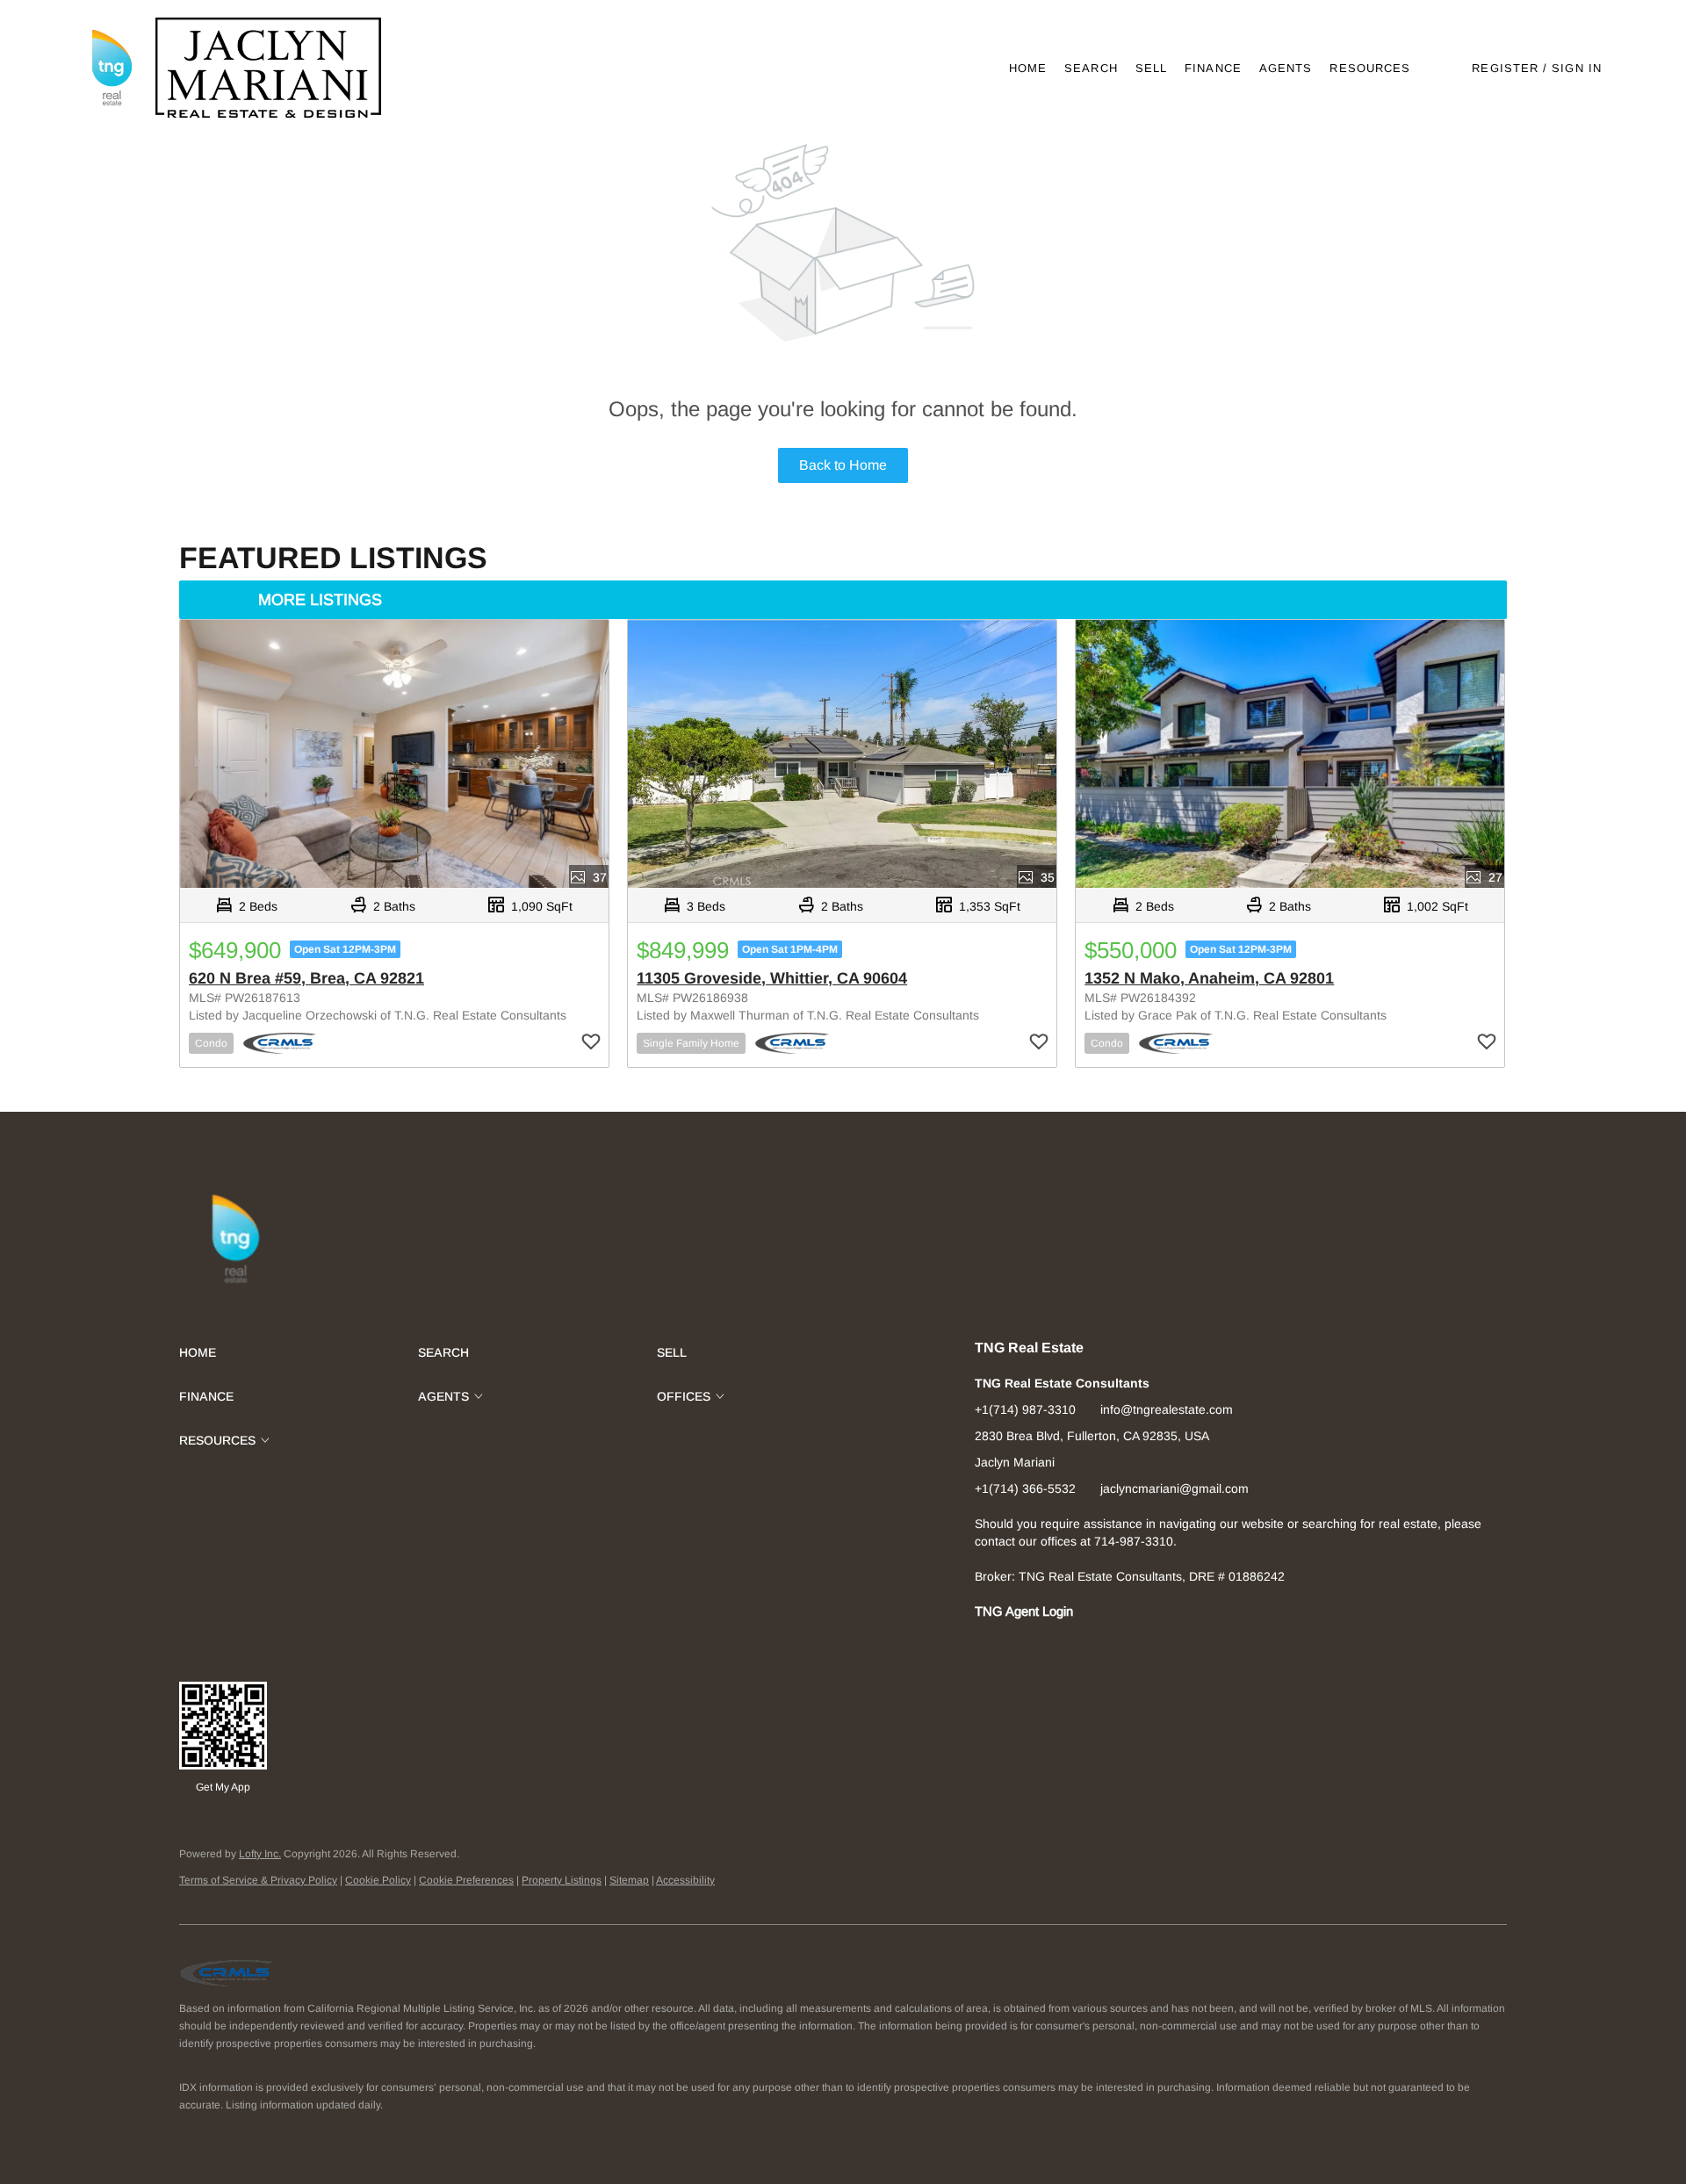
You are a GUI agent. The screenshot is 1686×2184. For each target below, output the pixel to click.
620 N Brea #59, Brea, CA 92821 (306, 978)
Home (1028, 68)
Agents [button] (1286, 68)
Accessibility (685, 1880)
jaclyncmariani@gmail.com (1174, 1488)
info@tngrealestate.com (1167, 1409)
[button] (111, 68)
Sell (1151, 68)
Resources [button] (1370, 68)
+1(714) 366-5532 (1025, 1488)
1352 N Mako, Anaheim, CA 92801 (1209, 978)
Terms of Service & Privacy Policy (258, 1880)
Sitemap (629, 1880)
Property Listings (562, 1880)
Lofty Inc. (260, 1854)
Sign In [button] (1577, 68)
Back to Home (843, 465)
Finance (1213, 68)
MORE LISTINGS (320, 600)
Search (1091, 68)
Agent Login (1039, 1611)
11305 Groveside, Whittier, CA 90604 (772, 978)
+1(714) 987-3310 (1025, 1409)
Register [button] (1505, 68)
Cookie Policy (378, 1880)
